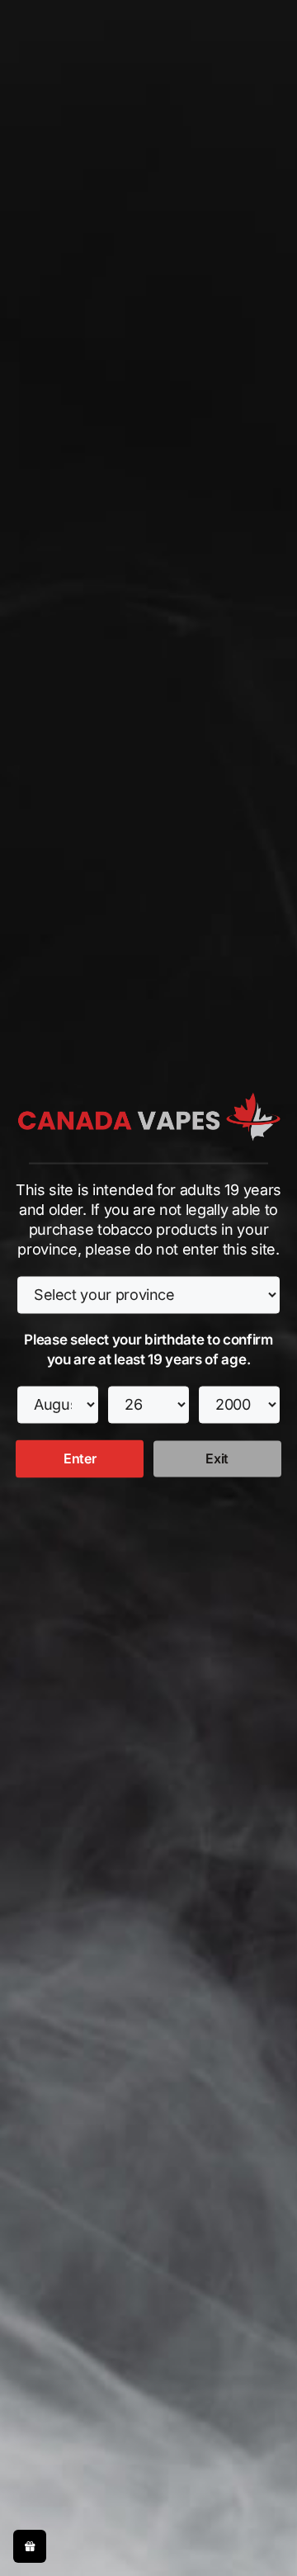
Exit (217, 1458)
